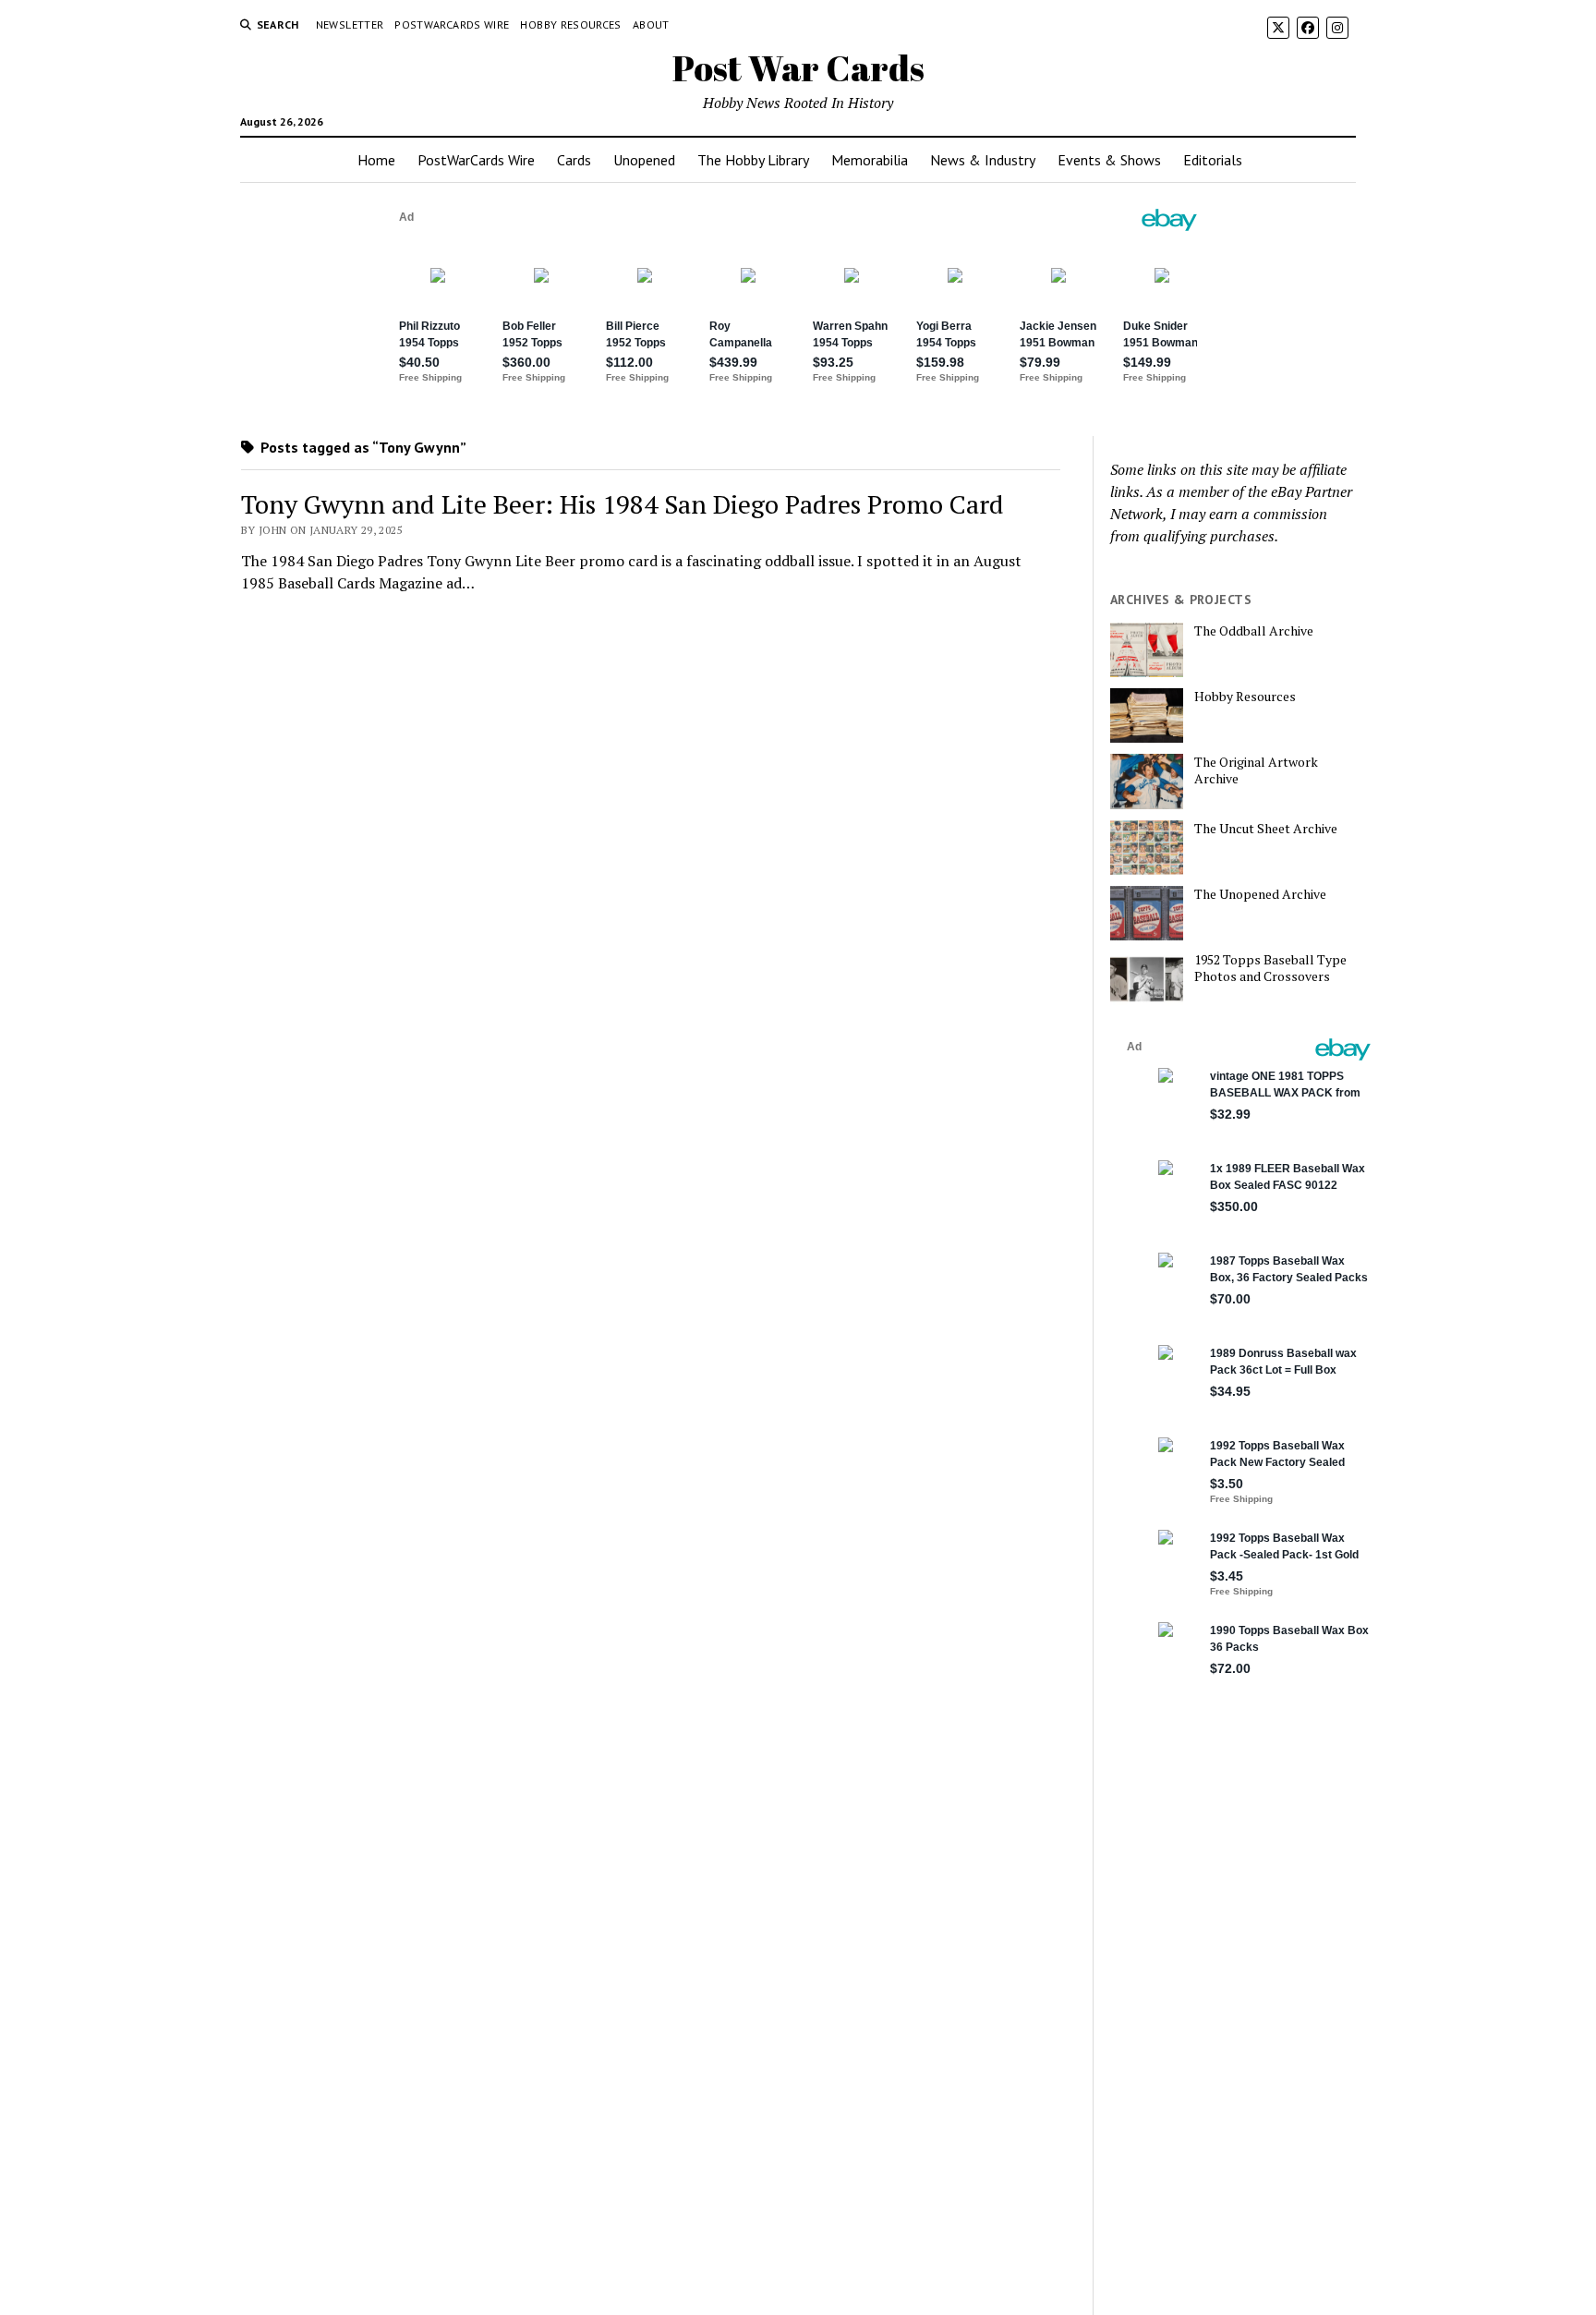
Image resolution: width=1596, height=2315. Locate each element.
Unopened (644, 160)
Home (376, 160)
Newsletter (350, 24)
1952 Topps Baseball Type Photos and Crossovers (1270, 968)
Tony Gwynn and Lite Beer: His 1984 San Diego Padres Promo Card (623, 504)
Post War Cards (798, 68)
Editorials (1213, 160)
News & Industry (983, 160)
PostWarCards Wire (452, 24)
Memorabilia (870, 160)
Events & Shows (1109, 160)
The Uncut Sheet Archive (1266, 829)
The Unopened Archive (1260, 894)
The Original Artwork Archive (1256, 770)
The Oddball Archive (1254, 631)
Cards (574, 160)
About (651, 24)
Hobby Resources (570, 24)
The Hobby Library (753, 160)
